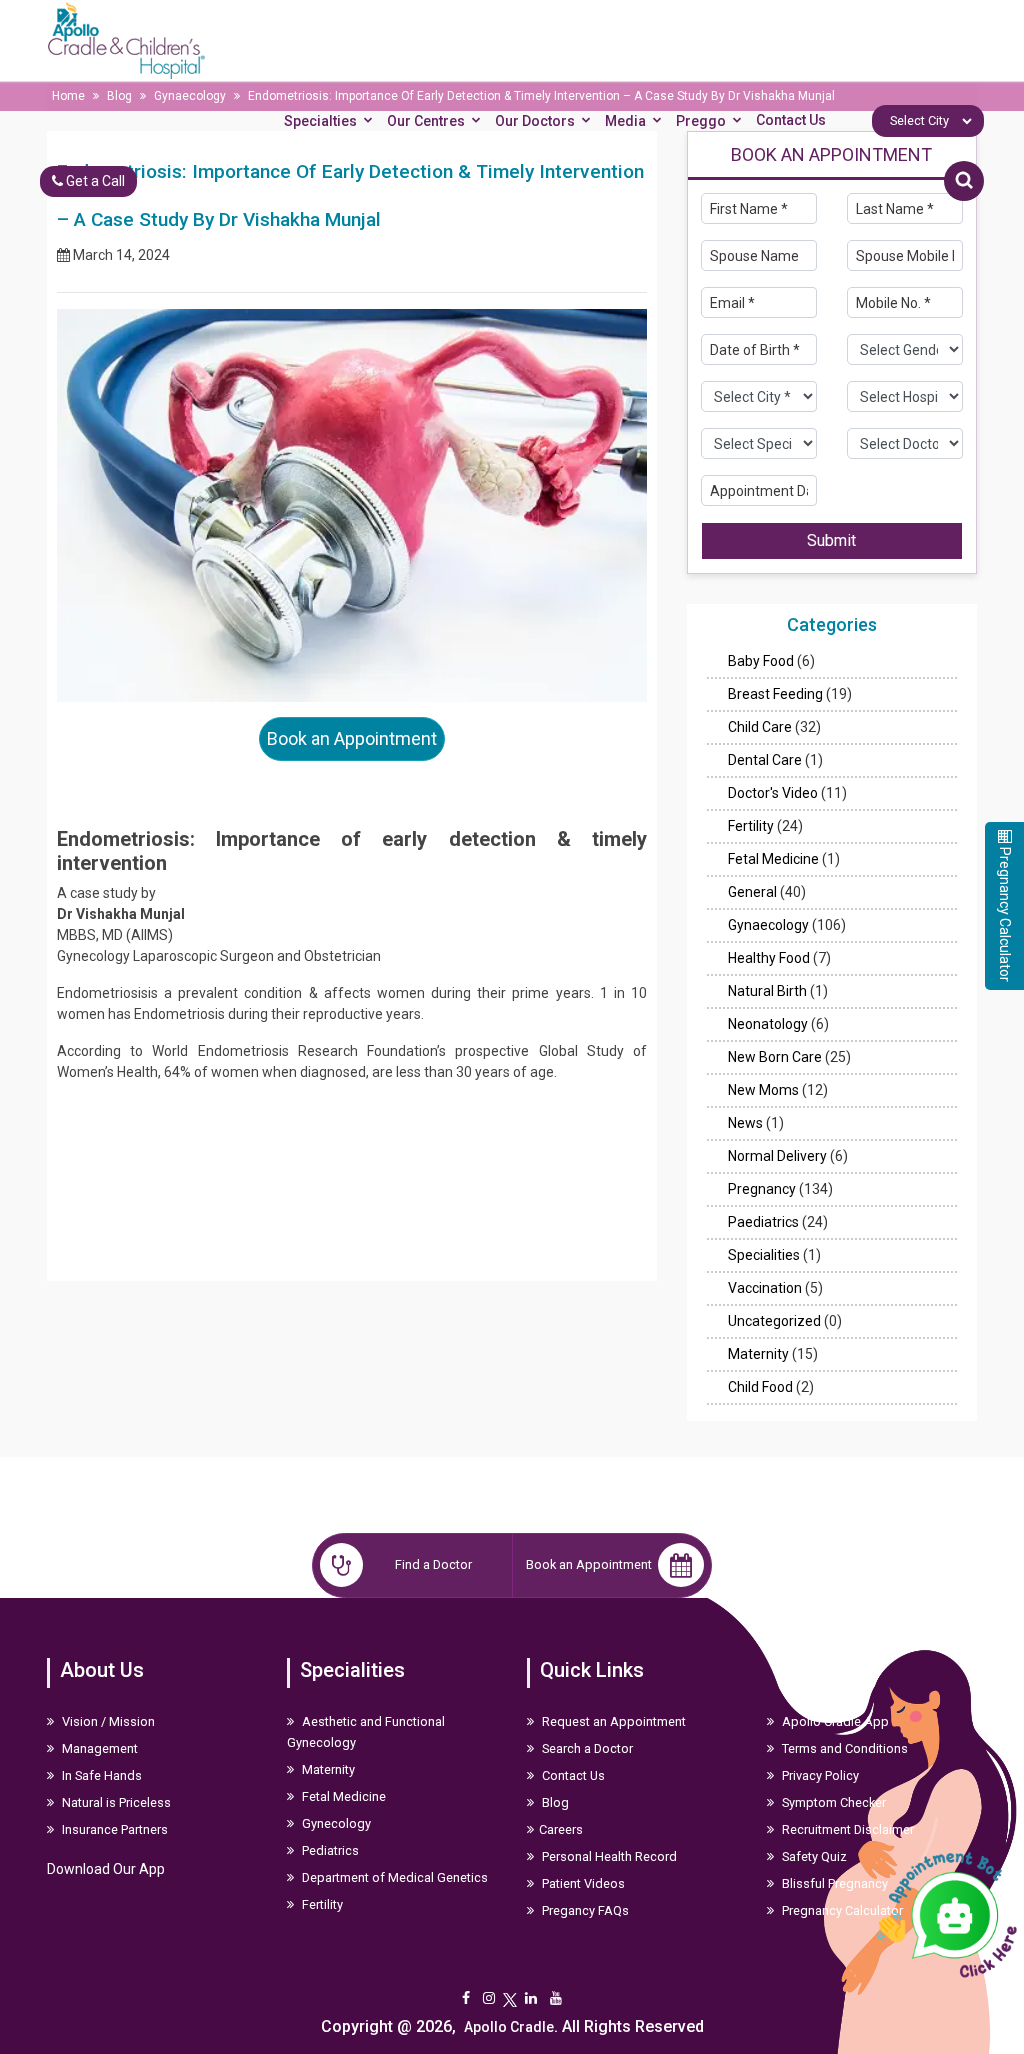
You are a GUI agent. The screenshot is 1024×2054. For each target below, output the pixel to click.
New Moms (763, 1090)
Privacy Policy (819, 1775)
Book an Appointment (352, 738)
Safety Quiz (813, 1856)
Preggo (701, 121)
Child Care (760, 727)
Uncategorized (774, 1321)
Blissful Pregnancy (833, 1883)
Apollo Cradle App (834, 1721)
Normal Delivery (777, 1156)
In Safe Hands (100, 1775)
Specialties (320, 121)
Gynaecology (190, 96)
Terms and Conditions (843, 1748)
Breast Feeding (775, 694)
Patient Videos (582, 1883)
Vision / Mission (107, 1721)
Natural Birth (767, 991)
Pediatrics (329, 1850)
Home (68, 96)
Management (98, 1748)
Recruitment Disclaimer (846, 1829)
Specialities (764, 1255)
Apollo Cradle (509, 2027)
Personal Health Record (608, 1856)
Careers (561, 1829)
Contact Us (791, 120)
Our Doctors (535, 121)
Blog (119, 96)
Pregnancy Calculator (841, 1910)
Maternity (758, 1354)
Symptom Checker (832, 1802)
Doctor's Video (773, 793)
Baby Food (761, 661)
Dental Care (765, 760)
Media (625, 121)
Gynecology (335, 1823)
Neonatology (768, 1024)
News (745, 1123)
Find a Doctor (433, 1564)
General (752, 892)
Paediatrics (763, 1222)
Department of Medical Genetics (393, 1877)
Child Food (760, 1387)
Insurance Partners (113, 1829)
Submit (831, 540)
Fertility (751, 826)
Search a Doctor (586, 1748)
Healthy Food (769, 958)
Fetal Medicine (773, 859)
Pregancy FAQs (584, 1910)
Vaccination (765, 1288)
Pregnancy (762, 1189)
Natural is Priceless (115, 1802)
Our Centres (426, 121)
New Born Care (775, 1057)
